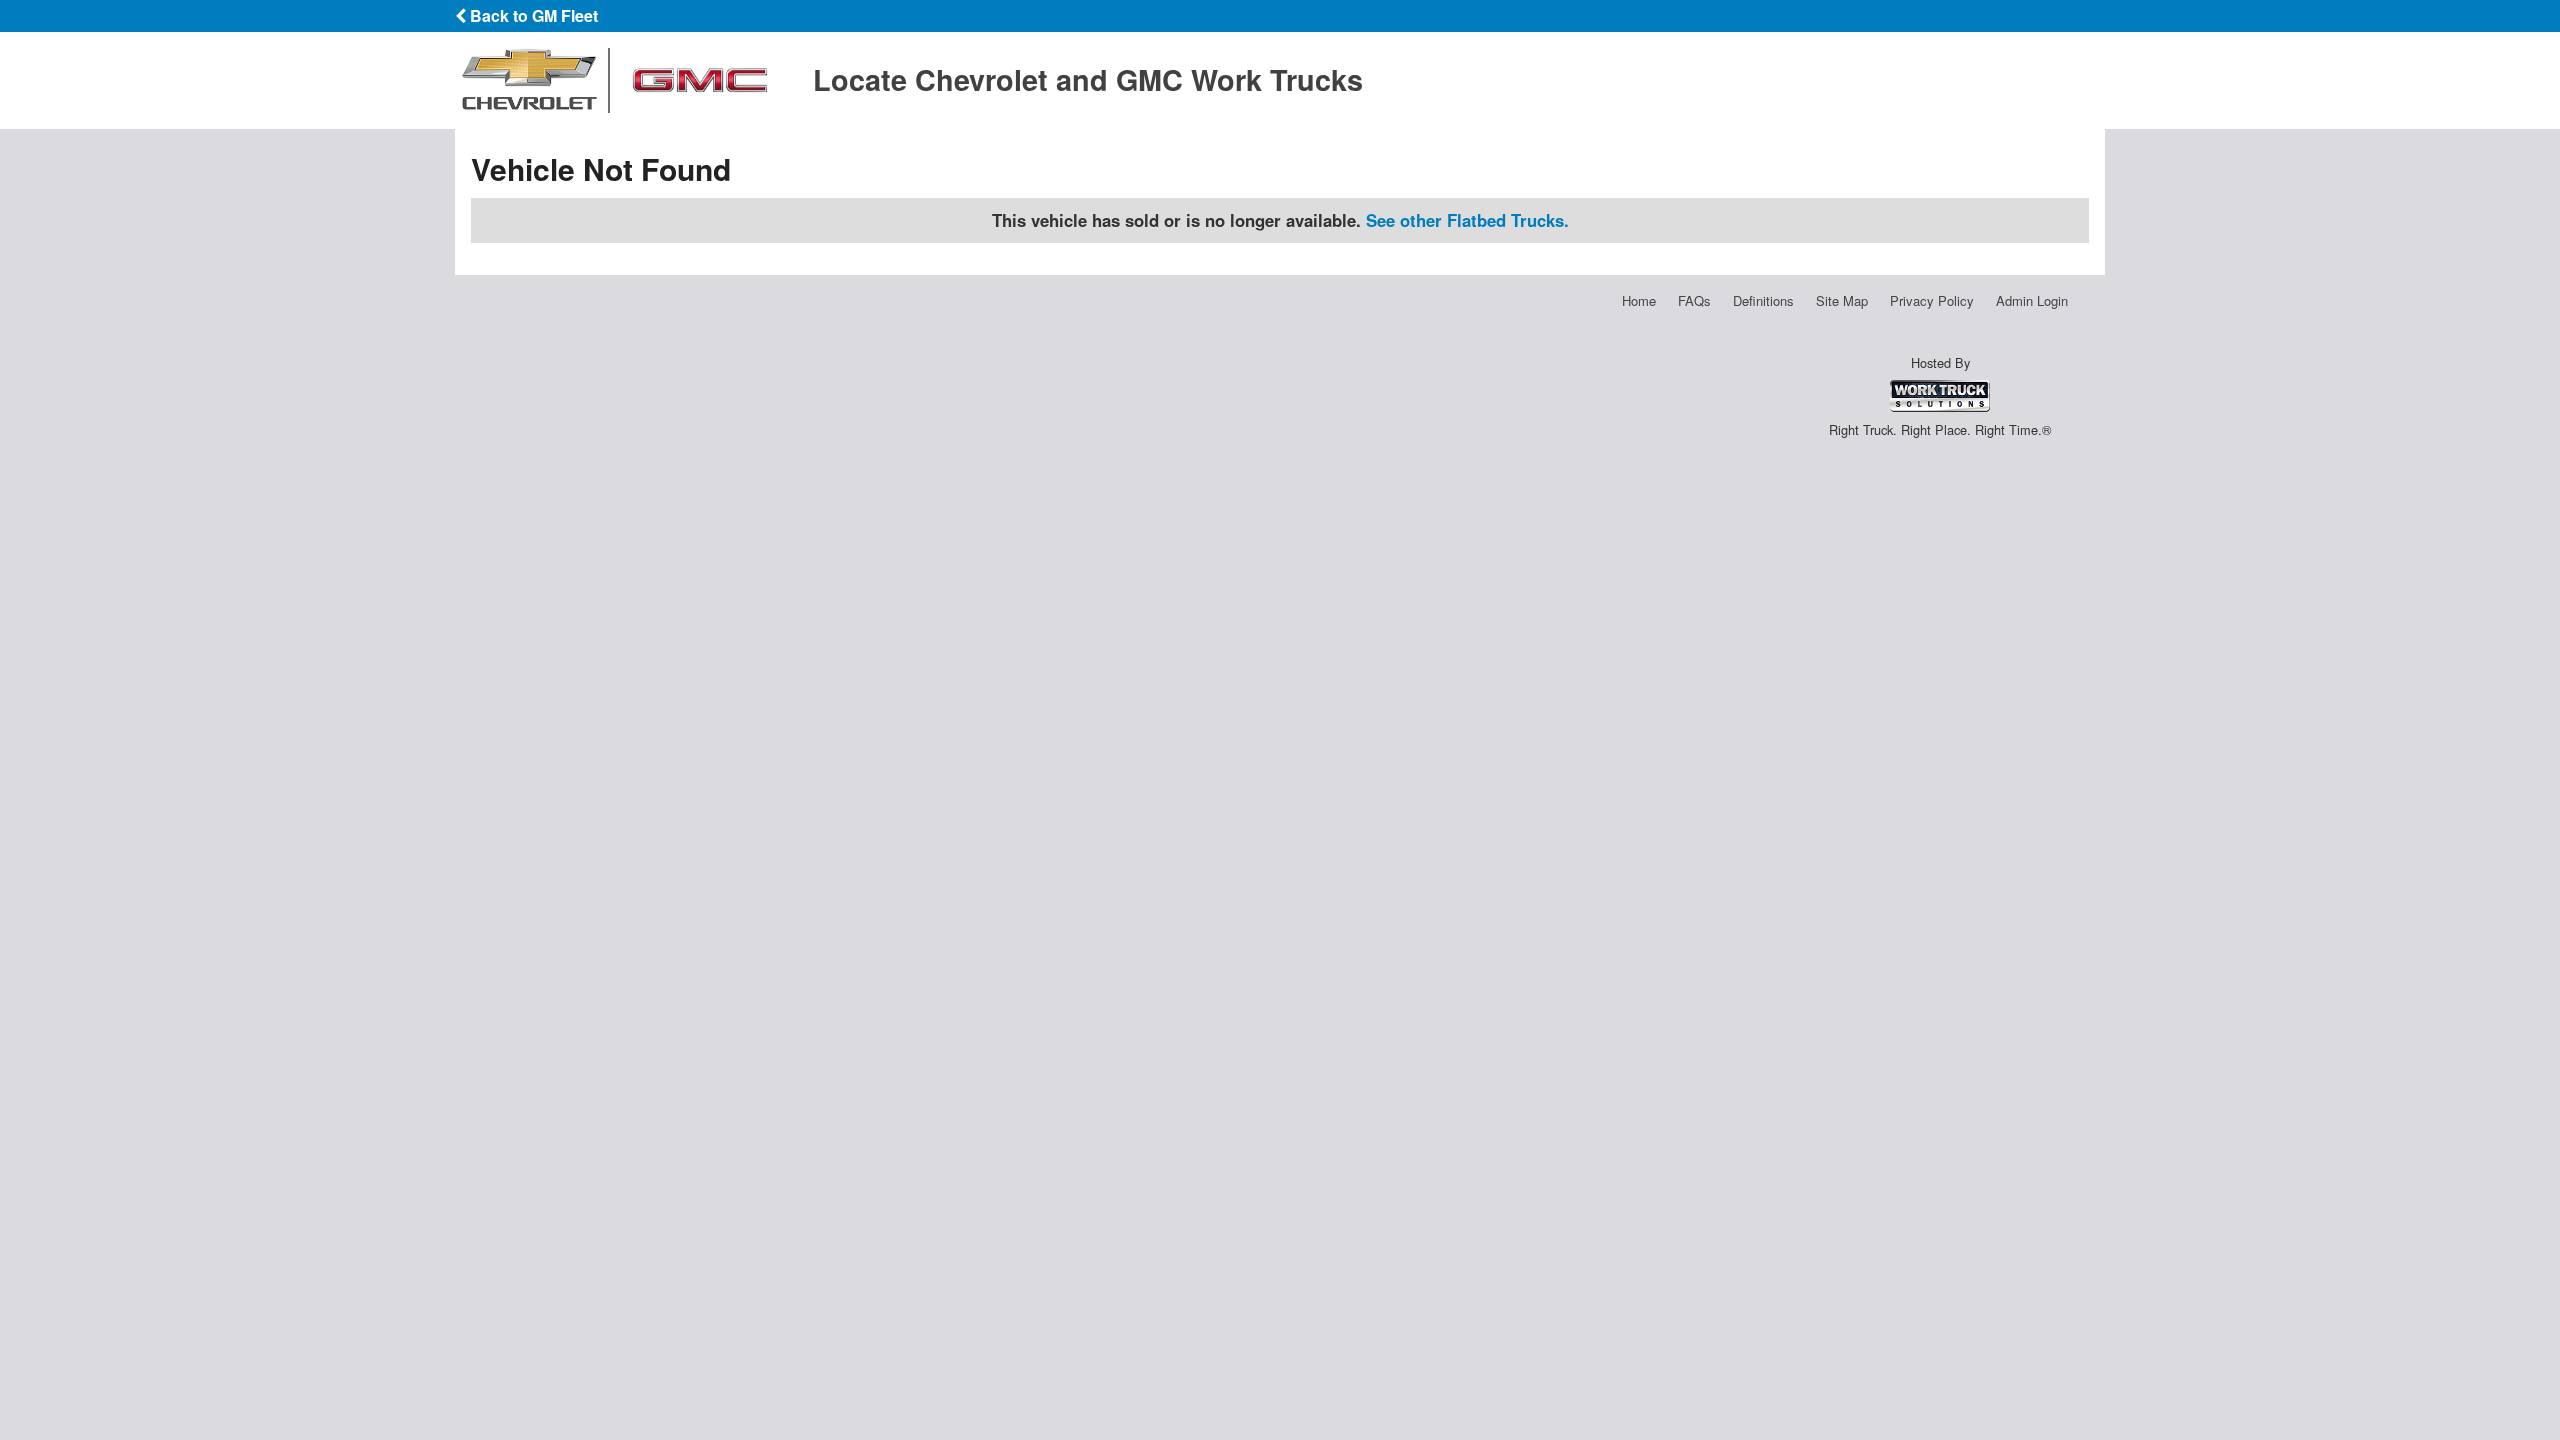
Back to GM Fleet (532, 15)
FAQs (1694, 300)
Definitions (1763, 300)
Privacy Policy (1932, 300)
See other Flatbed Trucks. (1467, 220)
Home (1639, 300)
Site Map (1842, 300)
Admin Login (2032, 300)
